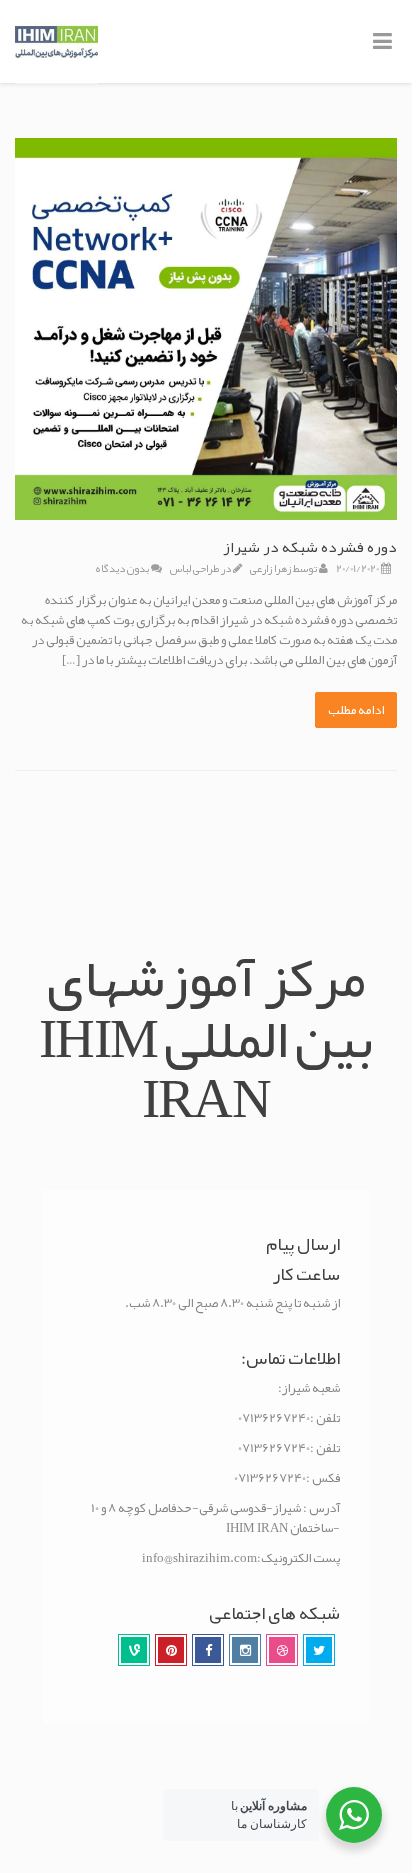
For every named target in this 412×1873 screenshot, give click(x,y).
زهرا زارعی (270, 568)
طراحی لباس (194, 568)
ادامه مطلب (356, 710)
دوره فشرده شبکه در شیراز (310, 547)
